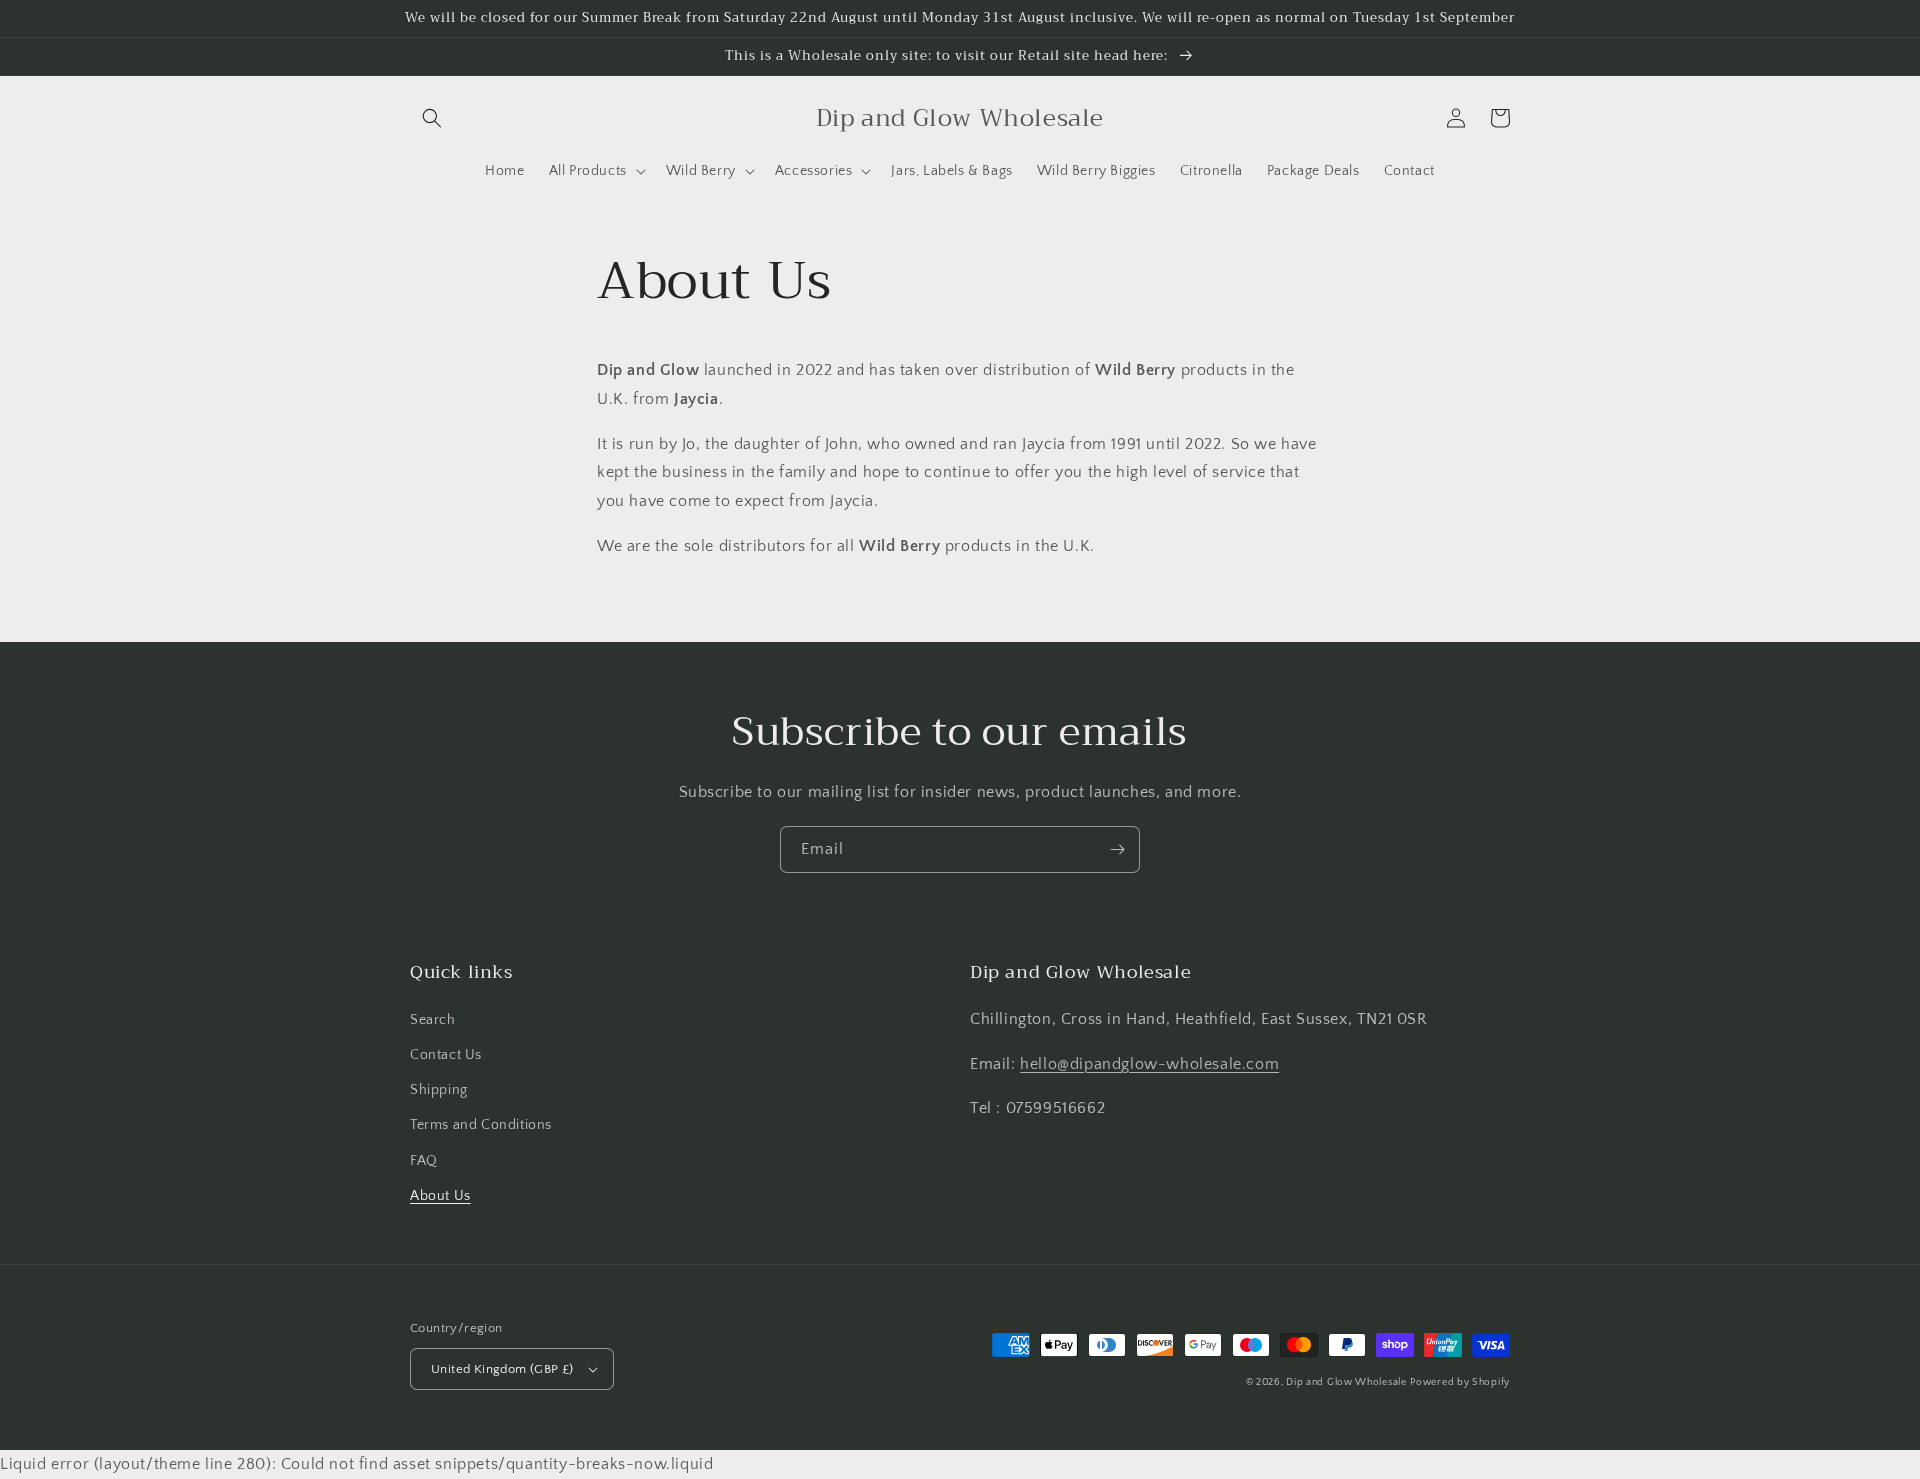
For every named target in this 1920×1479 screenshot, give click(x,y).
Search (433, 1020)
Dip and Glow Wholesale (1346, 1382)
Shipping (439, 1090)
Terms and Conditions (481, 1125)
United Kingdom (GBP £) (502, 1369)
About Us (440, 1196)
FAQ (424, 1161)
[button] (432, 118)
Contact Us (446, 1055)
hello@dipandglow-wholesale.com (1149, 1064)
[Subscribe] (1117, 849)
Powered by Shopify (1460, 1382)
